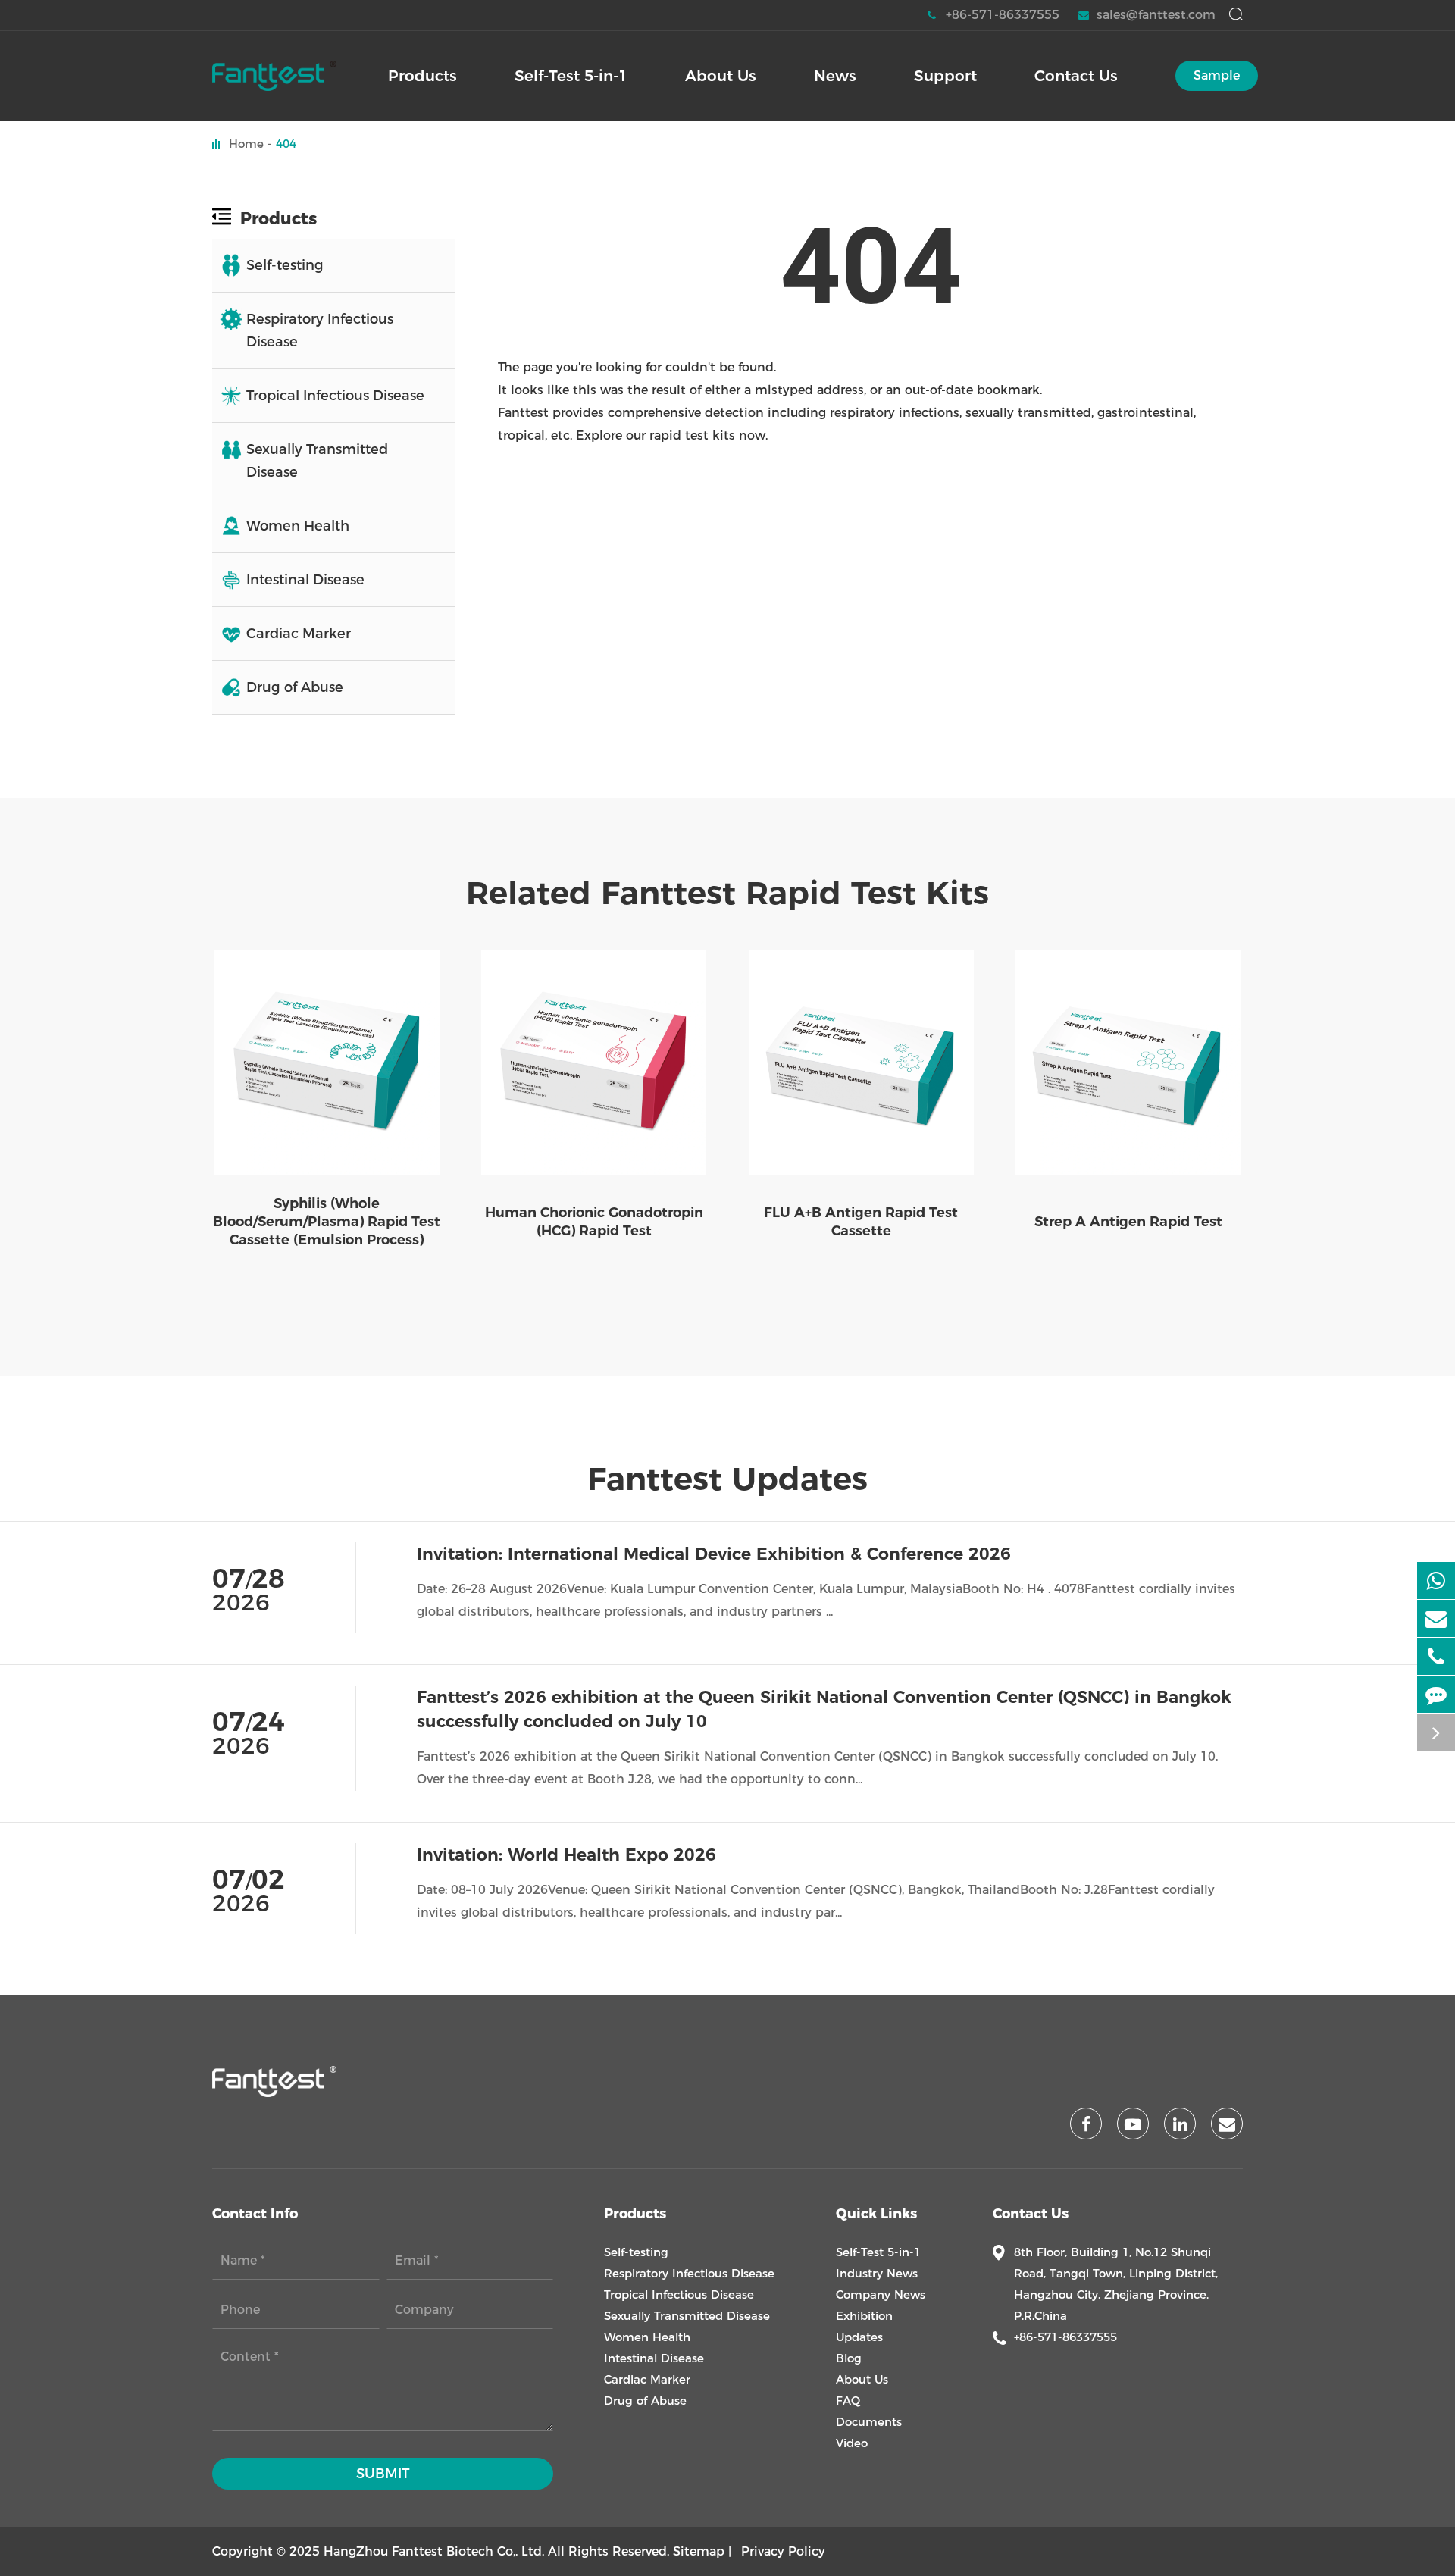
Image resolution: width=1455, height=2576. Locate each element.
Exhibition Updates (864, 2326)
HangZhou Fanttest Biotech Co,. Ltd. (434, 2551)
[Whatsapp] (1436, 1581)
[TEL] (1436, 1656)
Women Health (298, 526)
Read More (1206, 1640)
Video (852, 2443)
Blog (849, 2358)
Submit (383, 2474)
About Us (862, 2379)
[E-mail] (1436, 1618)
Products (278, 218)
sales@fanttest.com (1156, 15)
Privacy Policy (783, 2551)
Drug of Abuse (295, 687)
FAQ (848, 2401)
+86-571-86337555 (1003, 15)
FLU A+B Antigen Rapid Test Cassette (861, 1222)
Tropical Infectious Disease (335, 396)
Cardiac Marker (299, 634)
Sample (1217, 75)
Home (246, 144)
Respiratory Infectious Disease (320, 330)
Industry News (877, 2273)
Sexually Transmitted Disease (317, 461)
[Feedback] (1436, 1694)
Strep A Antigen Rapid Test (1128, 1222)
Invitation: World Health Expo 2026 (566, 1855)
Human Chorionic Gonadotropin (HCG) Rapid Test (594, 1222)
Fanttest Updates (727, 1479)
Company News (881, 2294)
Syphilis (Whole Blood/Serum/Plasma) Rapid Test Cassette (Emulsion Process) (327, 1222)
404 (286, 144)
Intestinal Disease (305, 580)
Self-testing (285, 265)
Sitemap (699, 2551)
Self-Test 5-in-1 (878, 2252)
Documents (869, 2422)
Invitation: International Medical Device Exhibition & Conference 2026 (714, 1554)
